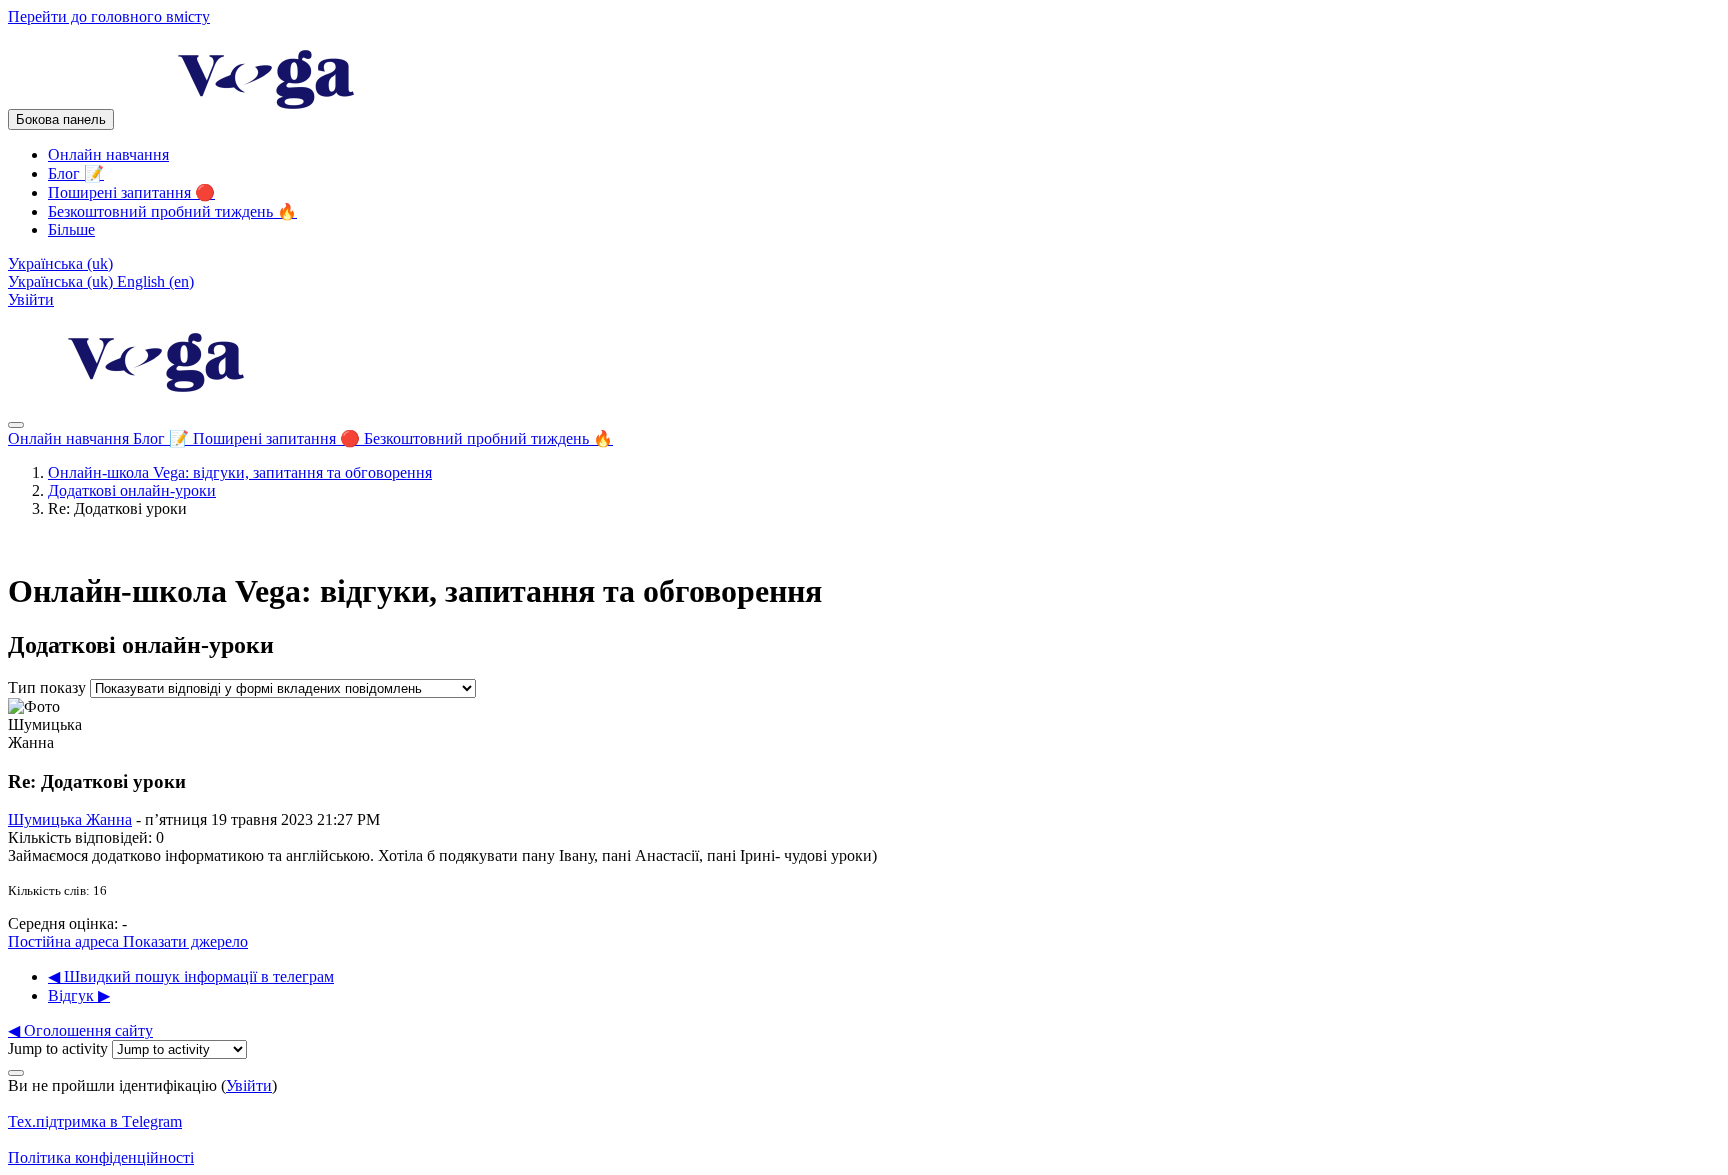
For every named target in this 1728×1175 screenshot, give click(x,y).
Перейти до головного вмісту (109, 16)
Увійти (31, 299)
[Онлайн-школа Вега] (158, 401)
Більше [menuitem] (71, 229)
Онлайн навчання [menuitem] (108, 154)
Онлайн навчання (70, 438)
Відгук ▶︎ (79, 995)
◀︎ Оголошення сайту (80, 1030)
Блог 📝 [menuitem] (76, 173)
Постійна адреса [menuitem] (65, 941)
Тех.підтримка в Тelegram (95, 1121)
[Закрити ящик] (16, 425)
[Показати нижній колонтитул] (16, 1073)
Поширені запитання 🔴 (278, 438)
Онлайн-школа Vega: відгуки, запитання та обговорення (240, 472)
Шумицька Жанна (70, 819)
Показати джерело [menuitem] (185, 941)
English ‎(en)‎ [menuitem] (155, 281)
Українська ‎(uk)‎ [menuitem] (62, 281)
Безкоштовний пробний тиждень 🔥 (488, 438)
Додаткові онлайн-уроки (132, 490)
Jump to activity (60, 1048)
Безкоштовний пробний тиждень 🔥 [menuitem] (172, 211)
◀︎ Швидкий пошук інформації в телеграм (191, 976)
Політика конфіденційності (101, 1157)
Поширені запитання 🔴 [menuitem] (131, 192)
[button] (60, 263)
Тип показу (49, 687)
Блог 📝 (163, 438)
